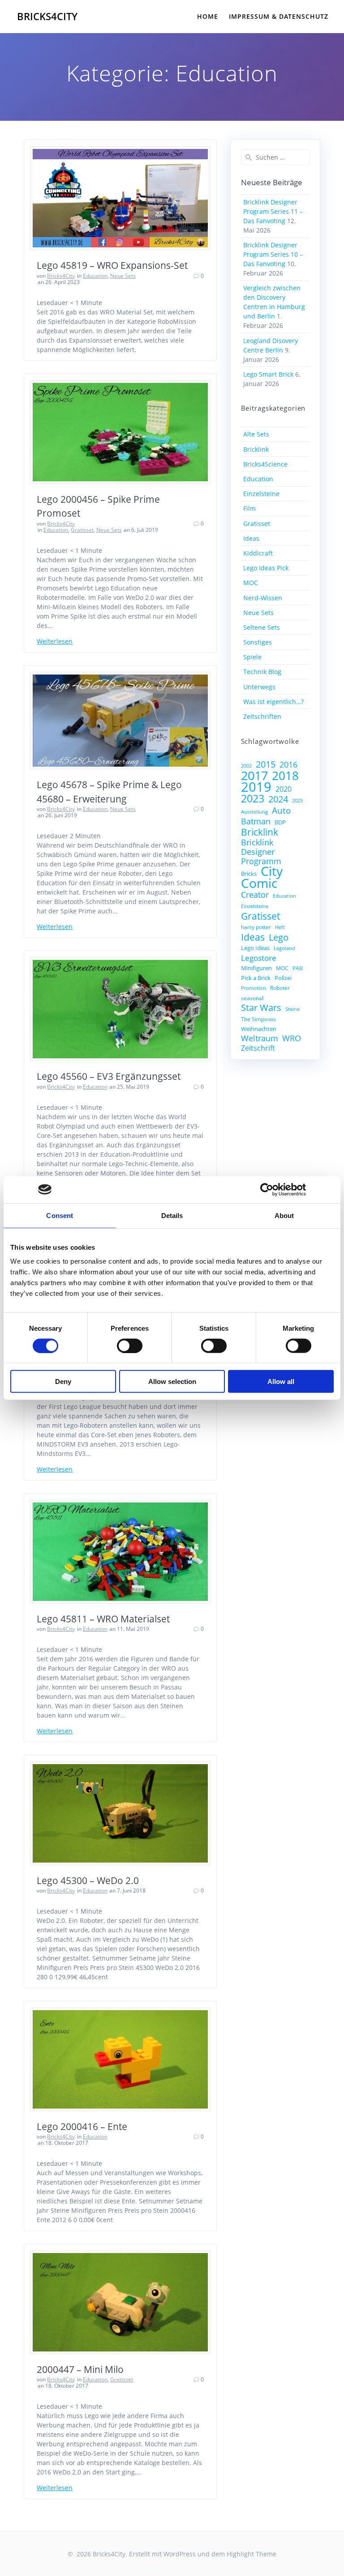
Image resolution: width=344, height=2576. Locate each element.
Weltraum (260, 1038)
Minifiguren (256, 968)
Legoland (284, 948)
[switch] (130, 1345)
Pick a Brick (256, 978)
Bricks (249, 874)
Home (208, 16)
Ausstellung (254, 812)
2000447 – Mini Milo (80, 2369)
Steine (292, 1009)
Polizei (283, 978)
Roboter (280, 988)
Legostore (259, 958)
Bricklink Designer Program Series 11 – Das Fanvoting (273, 211)
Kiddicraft (258, 553)
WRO (292, 1038)
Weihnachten (259, 1029)
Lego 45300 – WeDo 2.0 (88, 1880)
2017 (254, 775)
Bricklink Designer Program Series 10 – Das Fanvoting (273, 254)
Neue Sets (123, 276)
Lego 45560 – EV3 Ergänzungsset (109, 1076)
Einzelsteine (261, 494)
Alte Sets (256, 434)
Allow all (281, 1381)
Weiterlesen (55, 641)
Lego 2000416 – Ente (82, 2126)
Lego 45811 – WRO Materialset (103, 1619)
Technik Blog (262, 672)
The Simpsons (258, 1019)
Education (95, 276)
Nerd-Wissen (263, 598)
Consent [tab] (60, 1215)
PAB (298, 968)
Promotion (254, 988)
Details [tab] (172, 1215)
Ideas (251, 538)
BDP (280, 822)
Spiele (252, 657)
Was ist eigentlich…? (273, 702)
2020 (284, 789)
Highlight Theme (252, 2554)
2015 (266, 764)
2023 (253, 799)
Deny (63, 1381)
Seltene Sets (262, 627)
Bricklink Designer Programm (261, 852)
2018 (285, 776)
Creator (255, 895)
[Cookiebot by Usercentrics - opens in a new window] (267, 1189)
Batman (256, 821)
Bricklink (256, 449)
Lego (279, 937)
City (272, 871)
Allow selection (172, 1381)
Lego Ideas (255, 948)
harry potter (256, 927)
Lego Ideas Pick (266, 568)
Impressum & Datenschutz (279, 16)
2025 (297, 801)
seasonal (252, 998)
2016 (288, 765)
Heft (280, 927)
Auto (281, 810)
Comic (259, 883)
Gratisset (82, 530)
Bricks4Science (265, 464)
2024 (278, 799)
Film (249, 508)
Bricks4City (47, 17)
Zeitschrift (258, 1048)
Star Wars (261, 1008)
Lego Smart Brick (268, 374)
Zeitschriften (262, 716)
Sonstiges (258, 642)
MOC (251, 583)
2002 (246, 766)
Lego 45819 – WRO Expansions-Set (112, 265)
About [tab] (284, 1215)
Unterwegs (259, 687)
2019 (256, 787)
